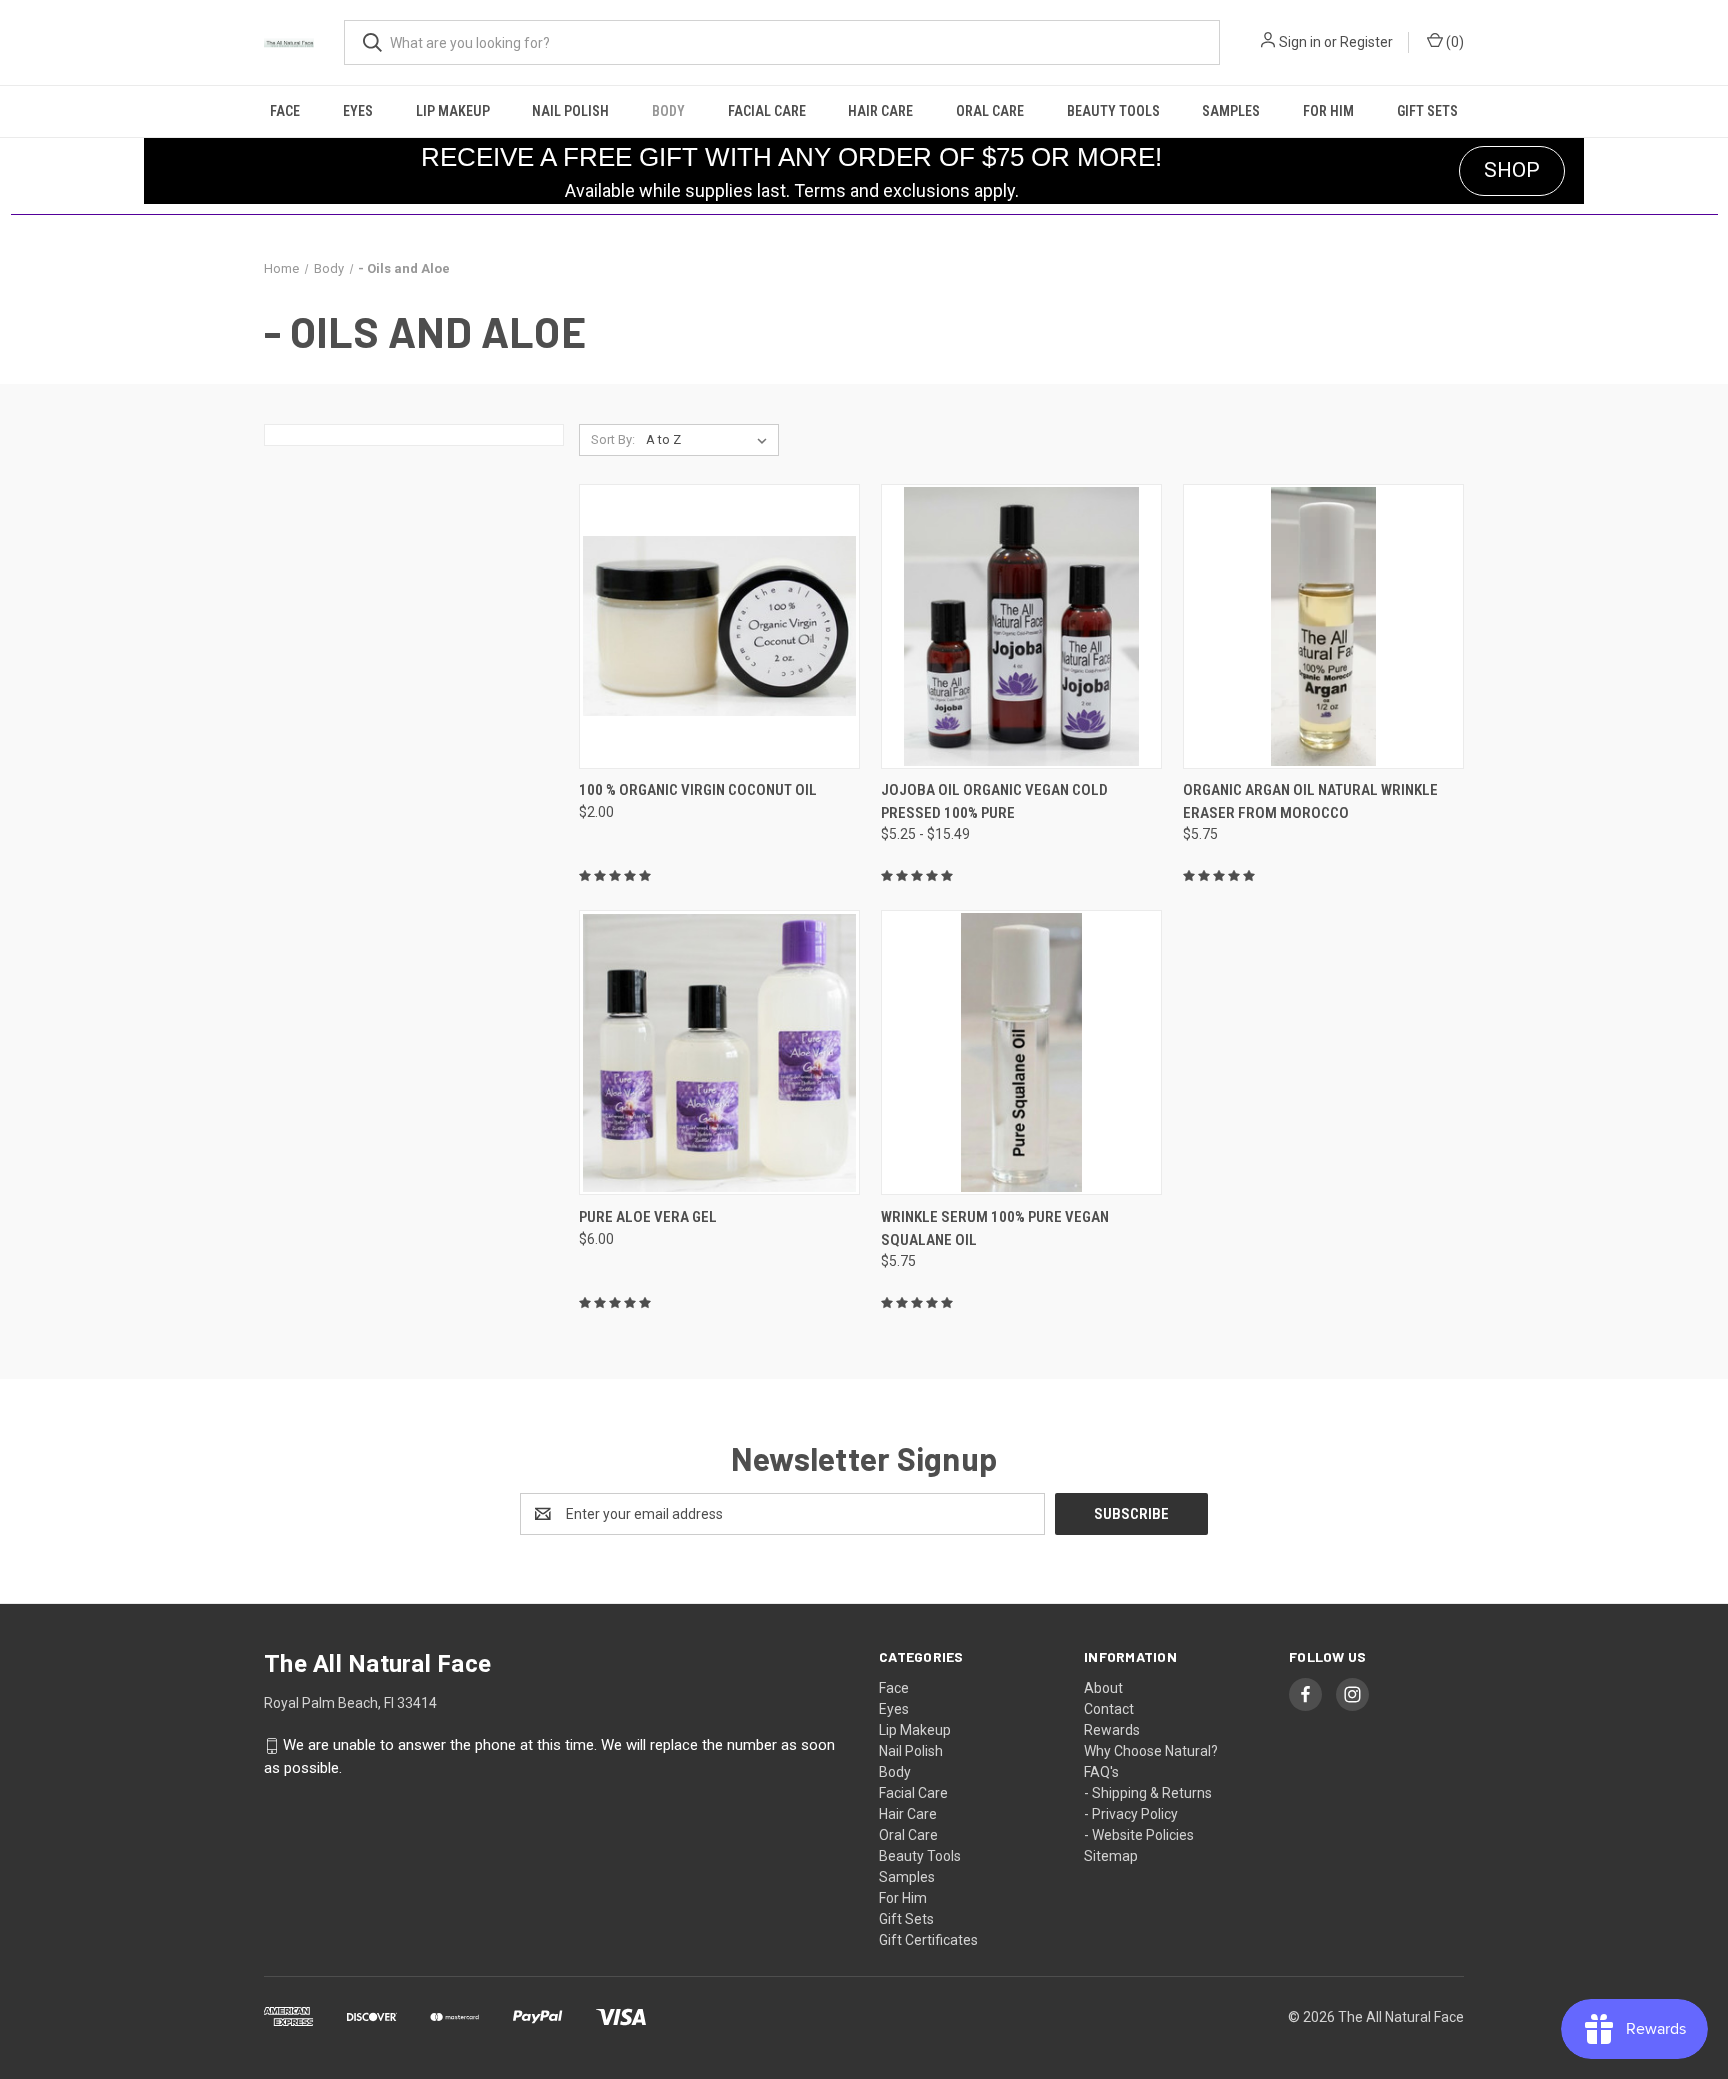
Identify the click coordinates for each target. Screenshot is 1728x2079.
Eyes (358, 111)
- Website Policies (1139, 1835)
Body (668, 111)
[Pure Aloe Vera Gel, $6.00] (719, 1052)
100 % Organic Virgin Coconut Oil (698, 790)
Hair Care (880, 111)
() (1453, 42)
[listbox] (710, 440)
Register (1366, 42)
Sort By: (613, 439)
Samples (1231, 111)
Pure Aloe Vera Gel (648, 1217)
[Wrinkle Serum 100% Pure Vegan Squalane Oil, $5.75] (1021, 1052)
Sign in (1300, 42)
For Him (1328, 111)
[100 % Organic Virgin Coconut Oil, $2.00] (719, 626)
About (1103, 1688)
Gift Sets (1427, 111)
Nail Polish (570, 111)
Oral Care (990, 111)
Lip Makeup (453, 111)
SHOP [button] (1512, 170)
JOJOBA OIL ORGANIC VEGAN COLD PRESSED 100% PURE (994, 801)
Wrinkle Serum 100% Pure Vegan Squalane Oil (995, 1228)
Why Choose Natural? (1151, 1751)
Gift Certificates (928, 1940)
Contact (1109, 1709)
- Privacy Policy (1131, 1814)
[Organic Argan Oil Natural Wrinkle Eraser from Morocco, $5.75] (1323, 626)
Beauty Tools (1113, 111)
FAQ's (1101, 1772)
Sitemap (1111, 1856)
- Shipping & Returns (1148, 1793)
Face (285, 111)
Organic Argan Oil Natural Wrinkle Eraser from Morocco (1310, 801)
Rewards (1112, 1730)
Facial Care (767, 111)
